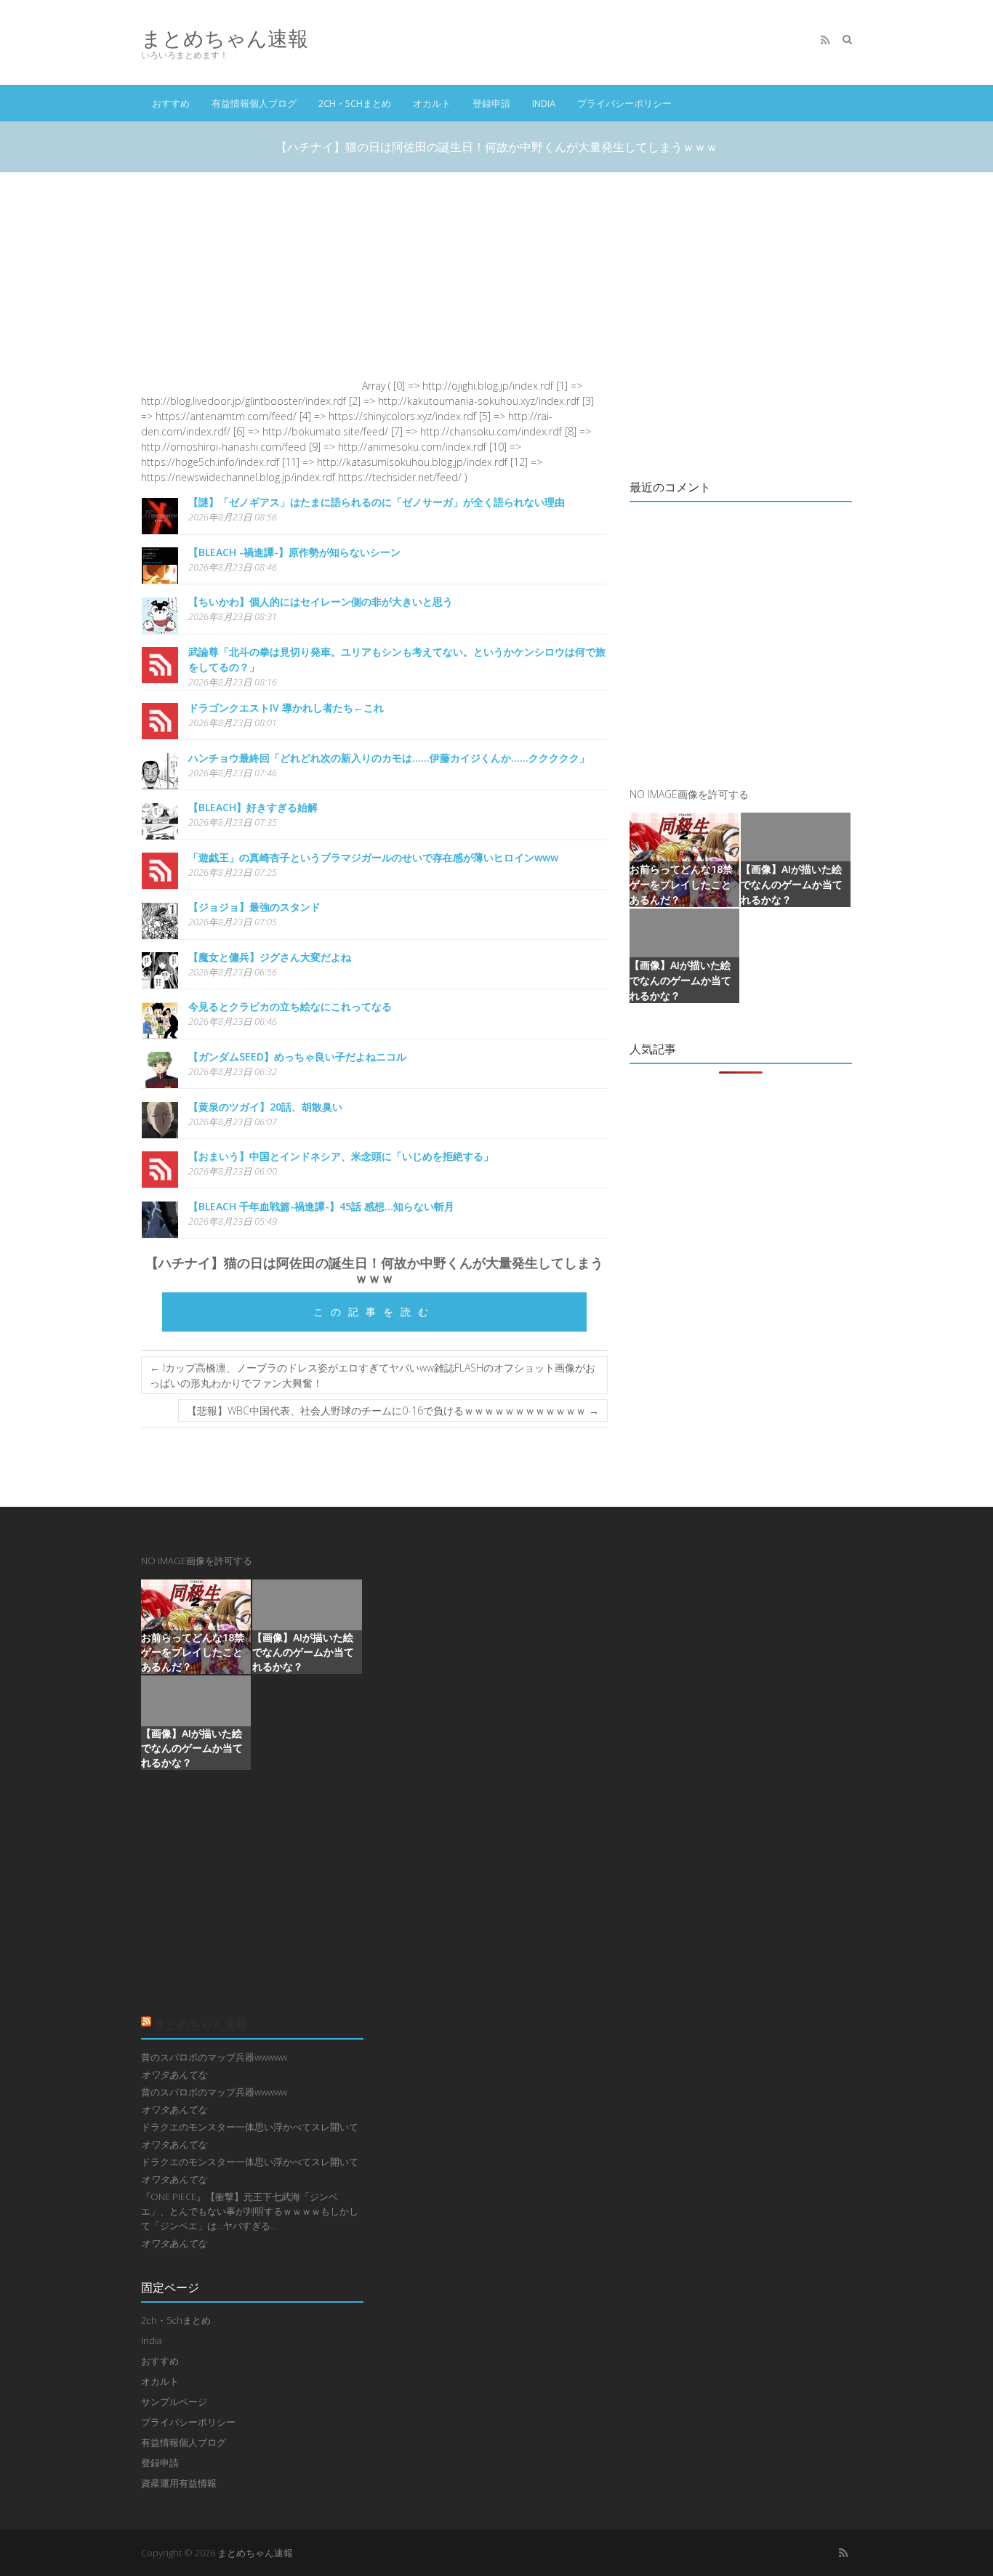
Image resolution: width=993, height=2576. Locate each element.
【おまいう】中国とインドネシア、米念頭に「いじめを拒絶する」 (341, 1156)
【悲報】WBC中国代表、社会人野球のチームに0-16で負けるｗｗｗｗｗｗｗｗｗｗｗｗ (393, 1410)
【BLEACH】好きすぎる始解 (253, 807)
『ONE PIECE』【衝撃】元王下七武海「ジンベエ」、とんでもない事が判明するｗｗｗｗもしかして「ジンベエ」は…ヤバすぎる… (250, 2211)
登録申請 (491, 103)
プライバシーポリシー (624, 103)
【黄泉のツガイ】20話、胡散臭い (265, 1107)
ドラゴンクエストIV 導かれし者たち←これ (286, 708)
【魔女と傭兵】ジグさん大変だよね (270, 957)
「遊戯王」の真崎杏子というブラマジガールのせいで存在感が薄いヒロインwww (373, 857)
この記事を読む (374, 1312)
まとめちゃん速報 (225, 38)
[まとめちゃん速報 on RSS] (825, 40)
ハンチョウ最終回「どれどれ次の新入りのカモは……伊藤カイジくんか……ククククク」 (389, 758)
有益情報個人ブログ (254, 103)
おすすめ (171, 103)
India (544, 103)
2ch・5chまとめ (355, 103)
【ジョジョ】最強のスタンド (254, 907)
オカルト (432, 103)
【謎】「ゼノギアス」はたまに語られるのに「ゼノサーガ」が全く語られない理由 (377, 502)
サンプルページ (174, 2402)
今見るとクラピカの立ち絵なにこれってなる (290, 1006)
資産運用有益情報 (179, 2483)
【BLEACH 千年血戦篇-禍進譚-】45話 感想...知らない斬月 (321, 1206)
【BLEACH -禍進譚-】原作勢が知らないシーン (294, 552)
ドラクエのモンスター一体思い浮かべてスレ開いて (250, 2127)
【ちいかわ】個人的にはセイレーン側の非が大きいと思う (321, 601)
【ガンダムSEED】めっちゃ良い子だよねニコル (297, 1056)
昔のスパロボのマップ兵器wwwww (214, 2057)
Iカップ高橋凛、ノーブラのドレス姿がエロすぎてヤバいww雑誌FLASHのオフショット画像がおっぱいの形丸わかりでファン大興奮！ (373, 1375)
